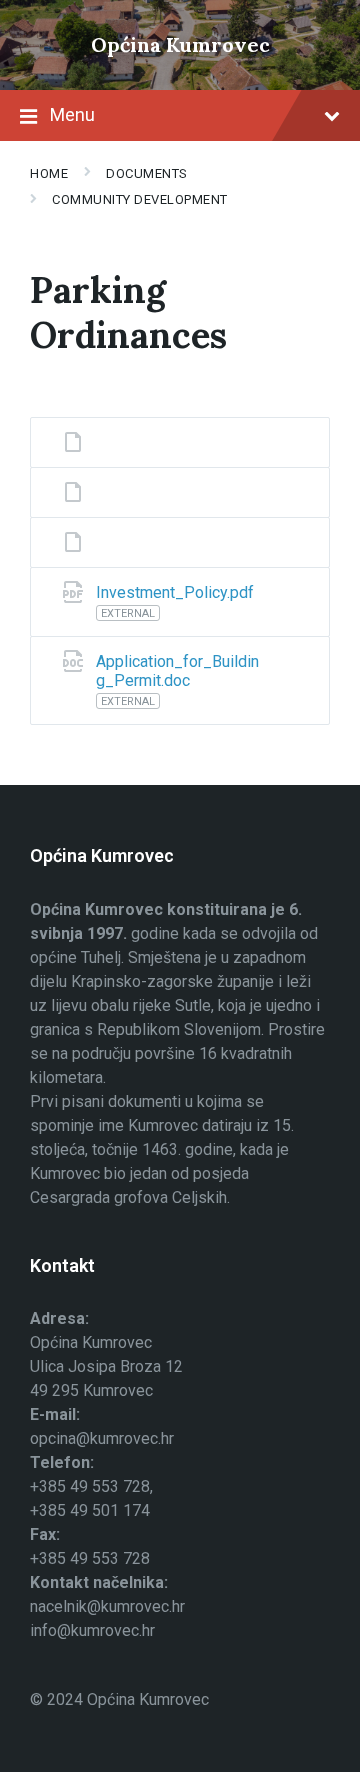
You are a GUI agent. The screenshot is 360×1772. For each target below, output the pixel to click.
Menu (72, 114)
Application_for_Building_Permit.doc (177, 671)
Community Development (140, 199)
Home (49, 173)
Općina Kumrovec (180, 44)
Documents (147, 173)
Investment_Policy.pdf (175, 592)
